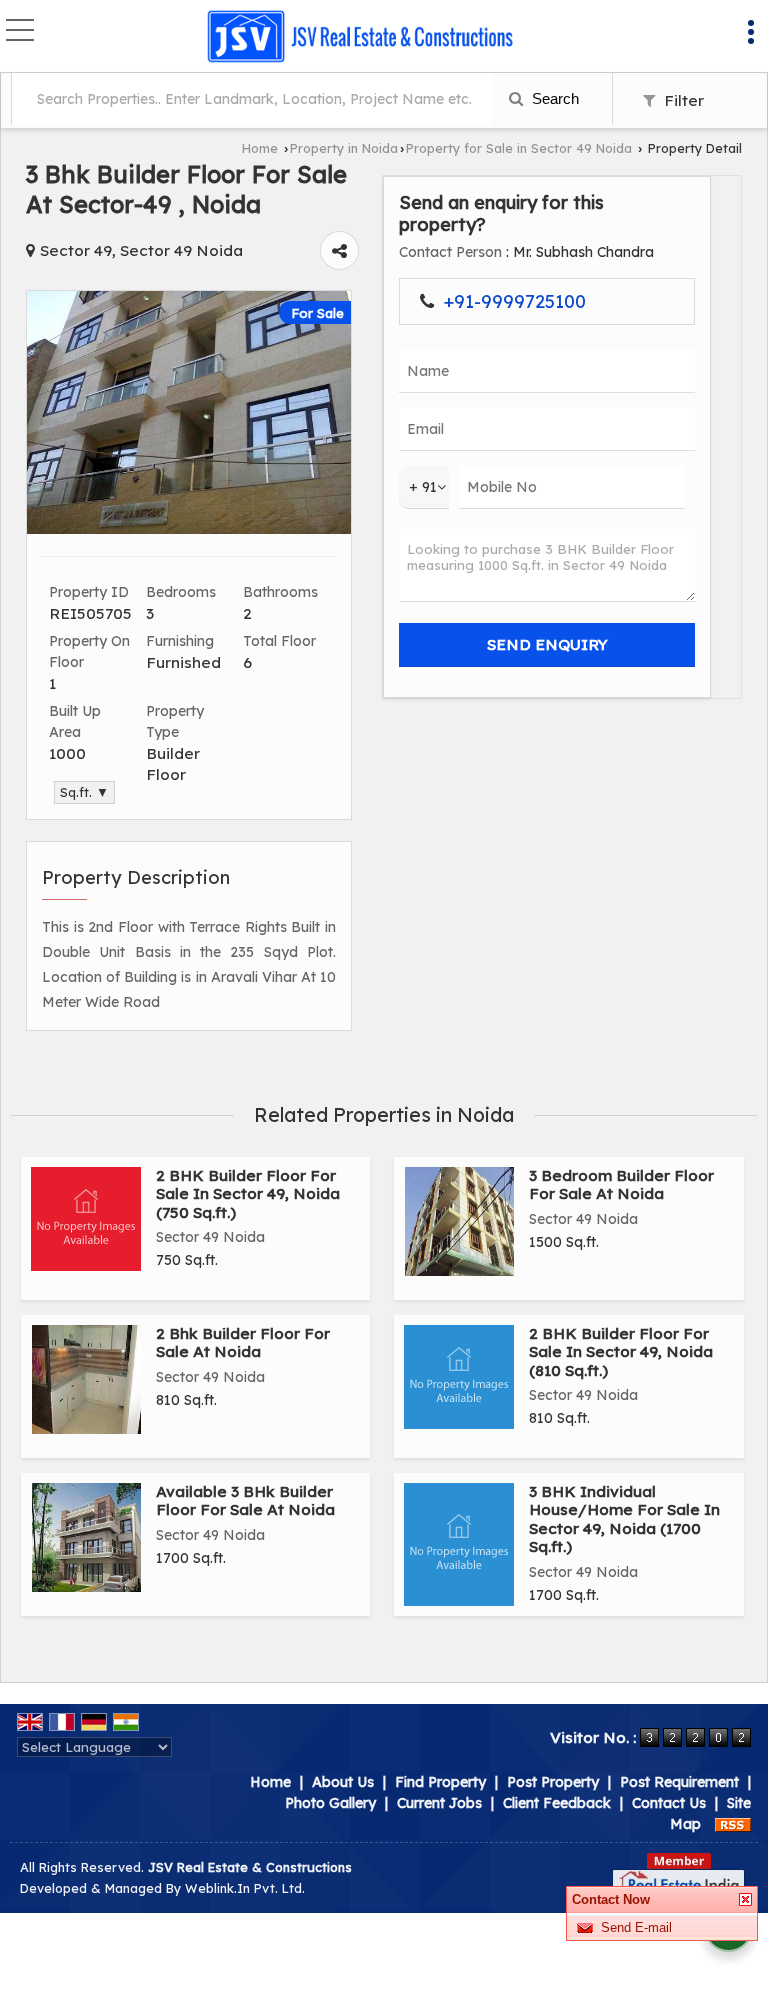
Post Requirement (679, 1782)
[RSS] (733, 1824)
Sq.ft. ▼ (84, 792)
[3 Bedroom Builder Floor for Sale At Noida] (459, 1221)
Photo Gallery (330, 1803)
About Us (343, 1782)
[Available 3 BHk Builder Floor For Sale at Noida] (86, 1537)
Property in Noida (344, 148)
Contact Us (669, 1803)
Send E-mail (636, 1927)
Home (260, 148)
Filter (682, 100)
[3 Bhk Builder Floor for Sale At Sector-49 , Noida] (189, 529)
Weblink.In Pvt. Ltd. (245, 1888)
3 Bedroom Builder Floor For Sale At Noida (621, 1184)
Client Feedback (557, 1803)
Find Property (440, 1782)
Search (553, 98)
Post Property (553, 1782)
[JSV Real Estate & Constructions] (359, 38)
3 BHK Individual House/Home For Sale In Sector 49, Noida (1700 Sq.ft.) (624, 1519)
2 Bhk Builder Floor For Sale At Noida (243, 1342)
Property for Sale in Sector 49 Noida (519, 148)
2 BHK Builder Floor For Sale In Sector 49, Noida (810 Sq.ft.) (621, 1352)
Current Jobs (439, 1803)
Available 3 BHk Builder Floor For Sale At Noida (245, 1500)
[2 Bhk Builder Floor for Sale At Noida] (86, 1379)
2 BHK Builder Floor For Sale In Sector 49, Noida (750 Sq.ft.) (248, 1194)
